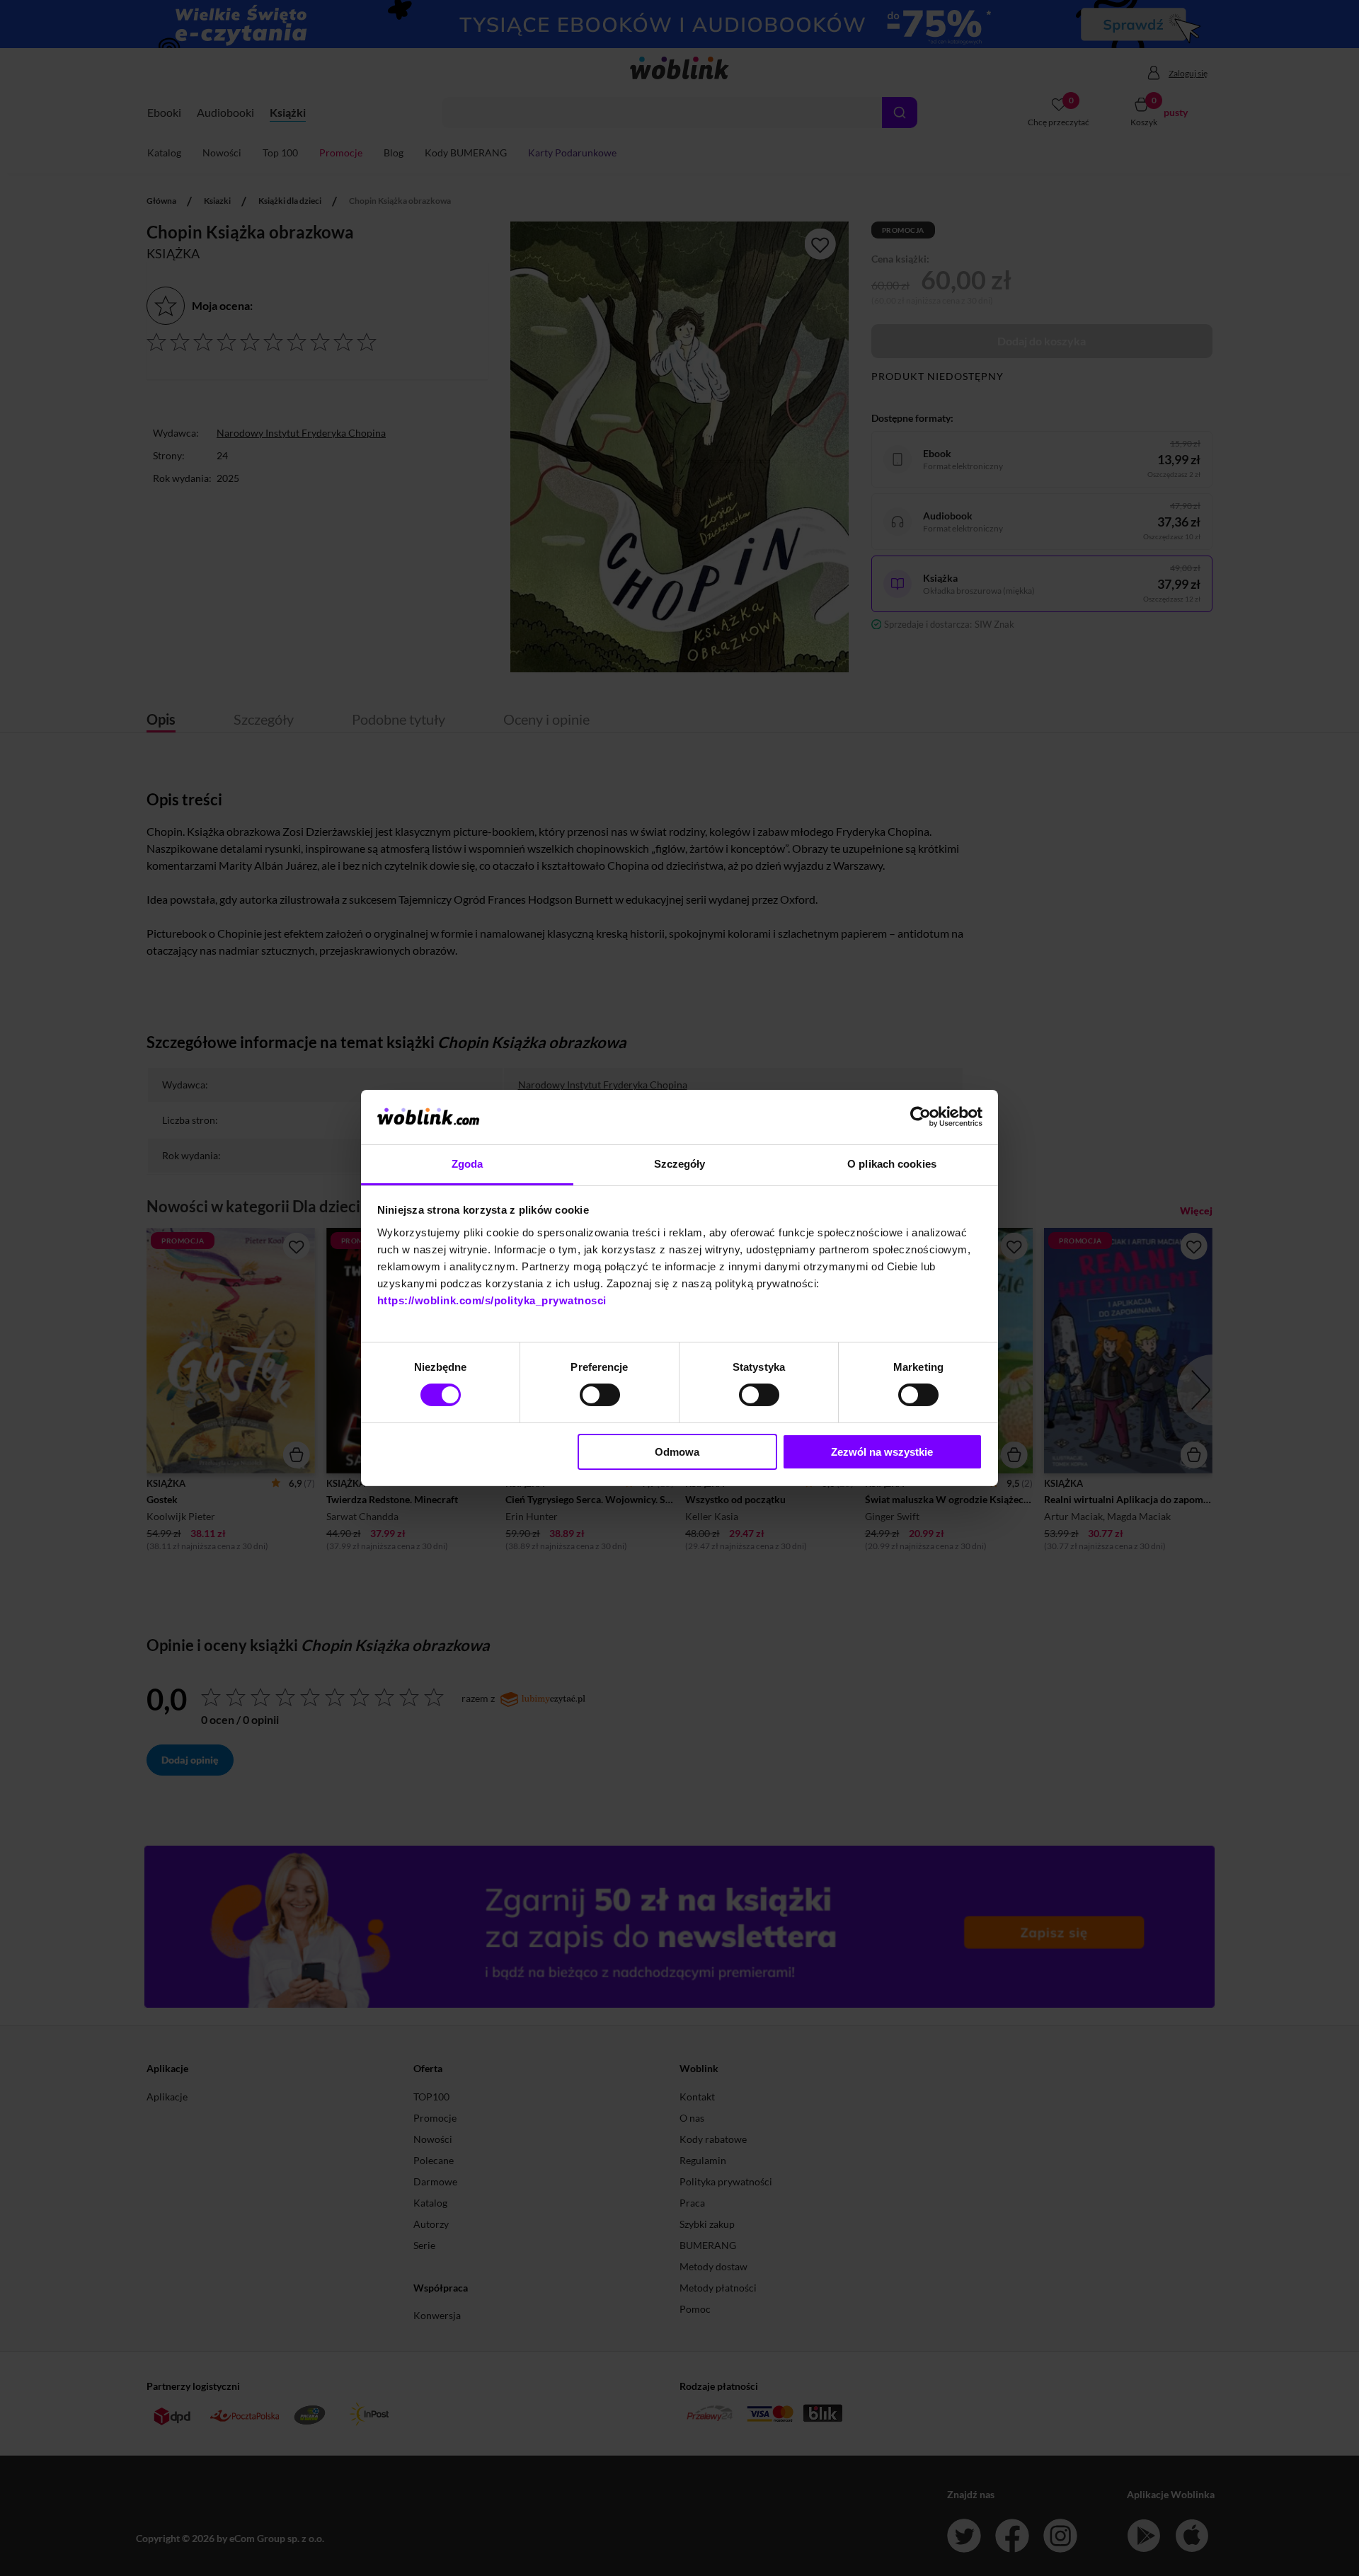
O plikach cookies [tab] (892, 1164)
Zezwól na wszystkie (882, 1452)
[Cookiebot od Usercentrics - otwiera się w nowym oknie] (921, 1117)
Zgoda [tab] (468, 1164)
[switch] (600, 1395)
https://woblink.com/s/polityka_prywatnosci (492, 1300)
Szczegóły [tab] (680, 1164)
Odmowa (677, 1452)
